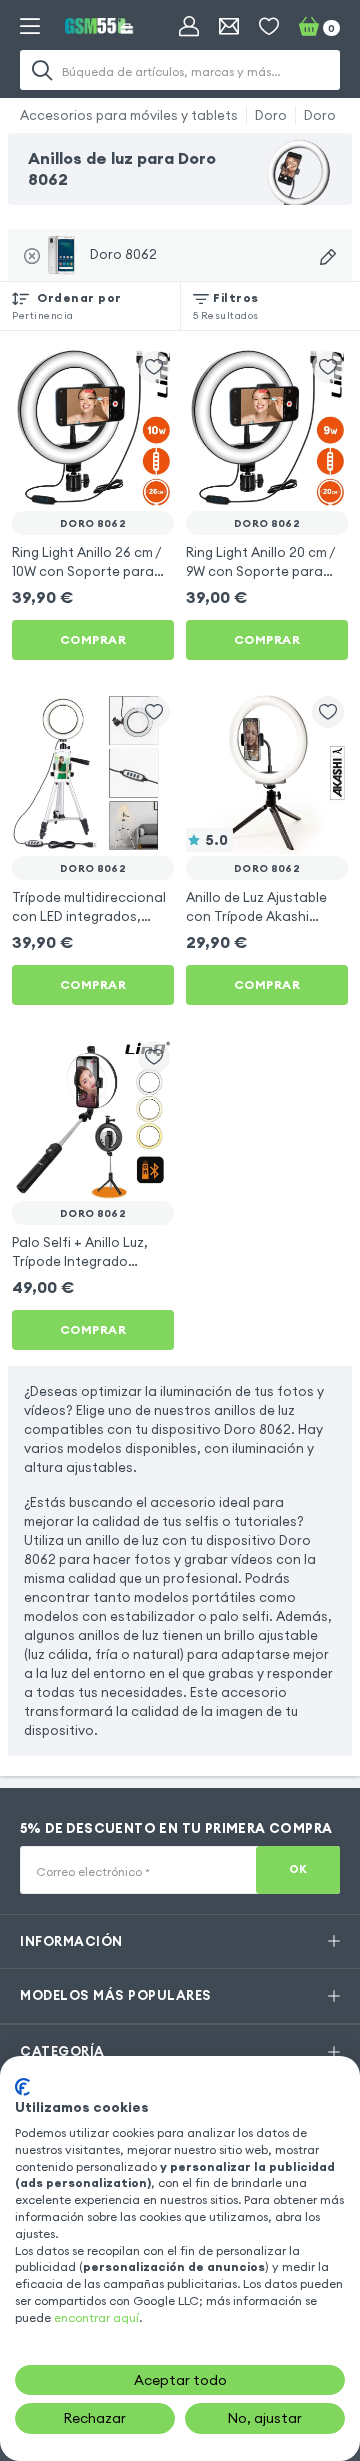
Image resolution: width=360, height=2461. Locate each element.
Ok (298, 1869)
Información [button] (71, 1941)
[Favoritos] (269, 26)
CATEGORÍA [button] (62, 2051)
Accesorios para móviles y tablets (129, 115)
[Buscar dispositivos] (328, 257)
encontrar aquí (96, 2317)
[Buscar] (42, 70)
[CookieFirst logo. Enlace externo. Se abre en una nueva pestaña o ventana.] (22, 2087)
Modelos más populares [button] (116, 1995)
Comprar (93, 639)
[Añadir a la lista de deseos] (154, 367)
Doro (271, 115)
